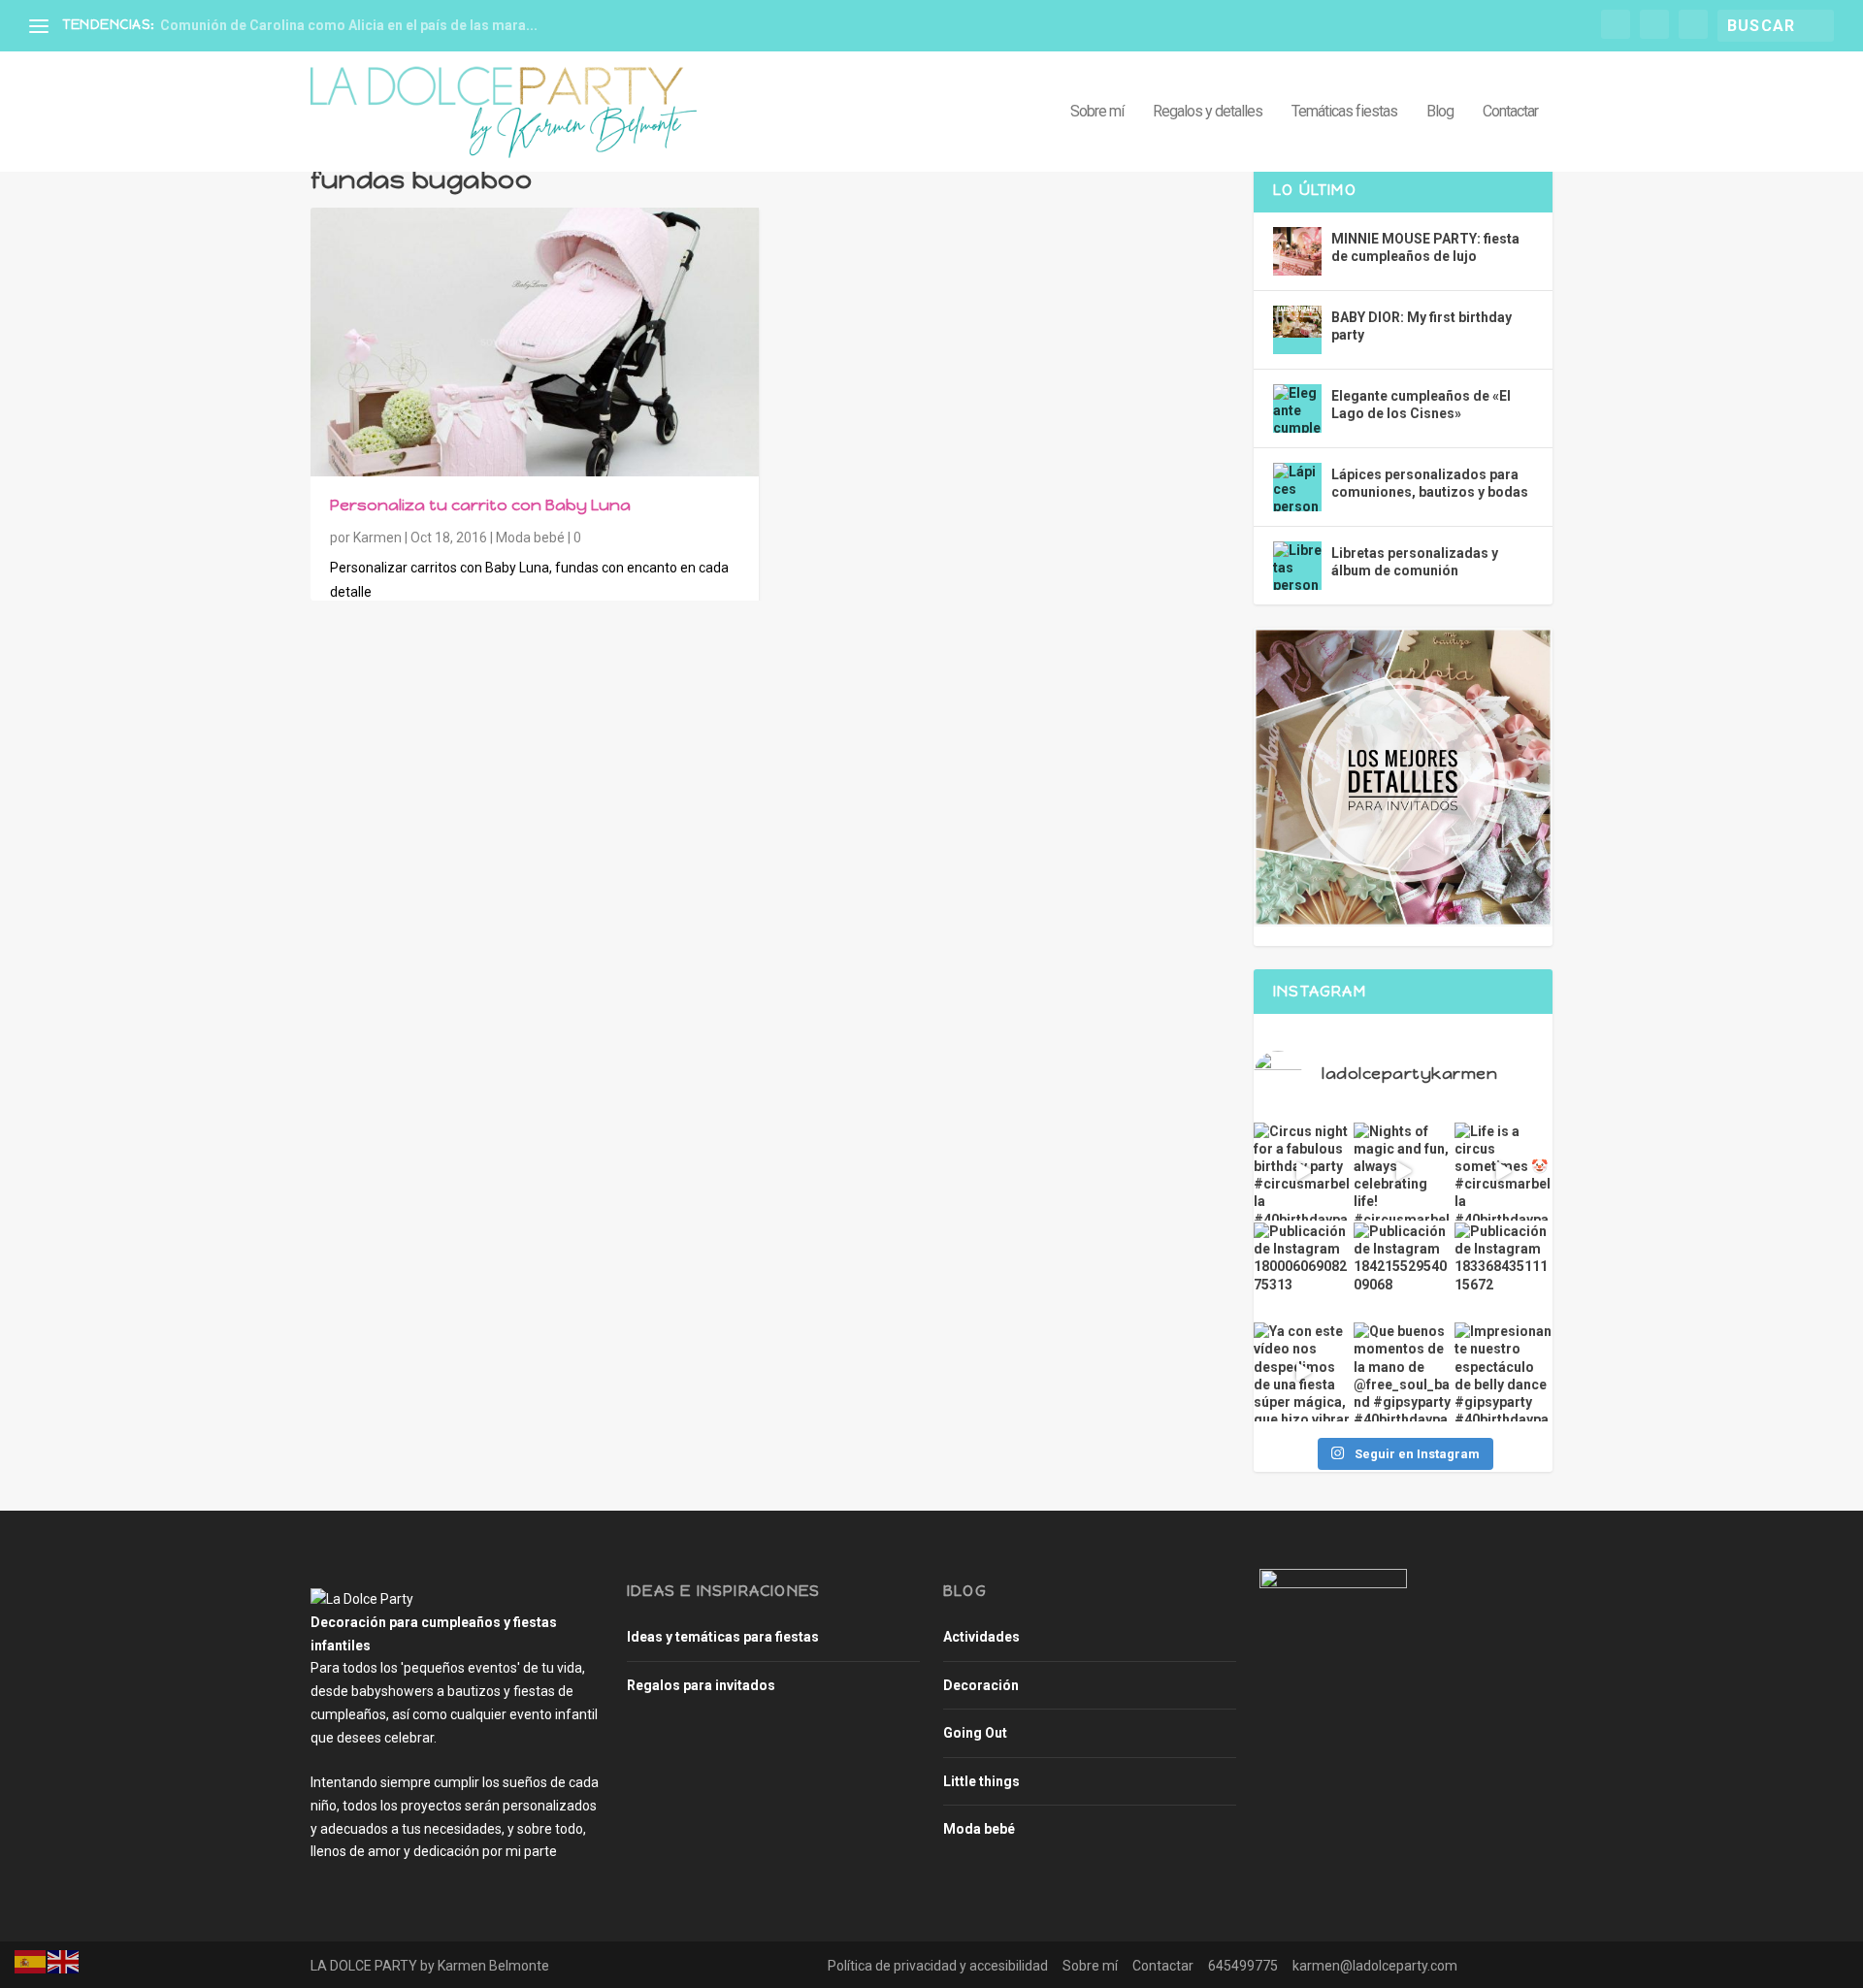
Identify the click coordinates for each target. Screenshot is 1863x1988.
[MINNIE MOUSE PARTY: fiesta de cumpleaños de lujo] (1297, 251)
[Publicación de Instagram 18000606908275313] (1303, 1271)
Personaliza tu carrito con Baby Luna (480, 505)
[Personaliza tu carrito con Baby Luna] (535, 342)
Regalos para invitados (701, 1685)
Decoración (981, 1685)
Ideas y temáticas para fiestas (723, 1637)
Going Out (975, 1733)
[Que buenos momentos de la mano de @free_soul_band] (1403, 1371)
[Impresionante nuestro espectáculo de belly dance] (1503, 1371)
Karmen (377, 538)
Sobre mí (1097, 112)
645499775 (1243, 1966)
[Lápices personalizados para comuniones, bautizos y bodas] (1297, 487)
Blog (1440, 112)
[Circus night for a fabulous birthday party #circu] (1303, 1172)
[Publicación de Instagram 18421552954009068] (1403, 1271)
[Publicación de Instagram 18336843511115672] (1503, 1271)
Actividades (981, 1637)
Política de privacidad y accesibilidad (938, 1966)
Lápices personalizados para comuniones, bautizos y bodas (1430, 483)
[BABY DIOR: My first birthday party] (1297, 330)
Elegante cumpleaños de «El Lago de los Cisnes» (1421, 405)
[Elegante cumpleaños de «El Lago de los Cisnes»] (1297, 408)
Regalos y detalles (1208, 112)
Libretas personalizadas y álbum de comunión (1415, 562)
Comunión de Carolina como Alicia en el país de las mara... (349, 25)
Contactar (1510, 112)
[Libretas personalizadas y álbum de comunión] (1297, 566)
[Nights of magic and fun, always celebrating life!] (1403, 1172)
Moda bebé (530, 538)
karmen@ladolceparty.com (1375, 1966)
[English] (64, 1960)
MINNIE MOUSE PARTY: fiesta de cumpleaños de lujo (1425, 247)
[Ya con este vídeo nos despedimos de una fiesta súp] (1303, 1371)
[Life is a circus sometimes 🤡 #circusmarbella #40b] (1503, 1172)
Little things (981, 1781)
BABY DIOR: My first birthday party (1422, 326)
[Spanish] (31, 1960)
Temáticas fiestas (1344, 112)
